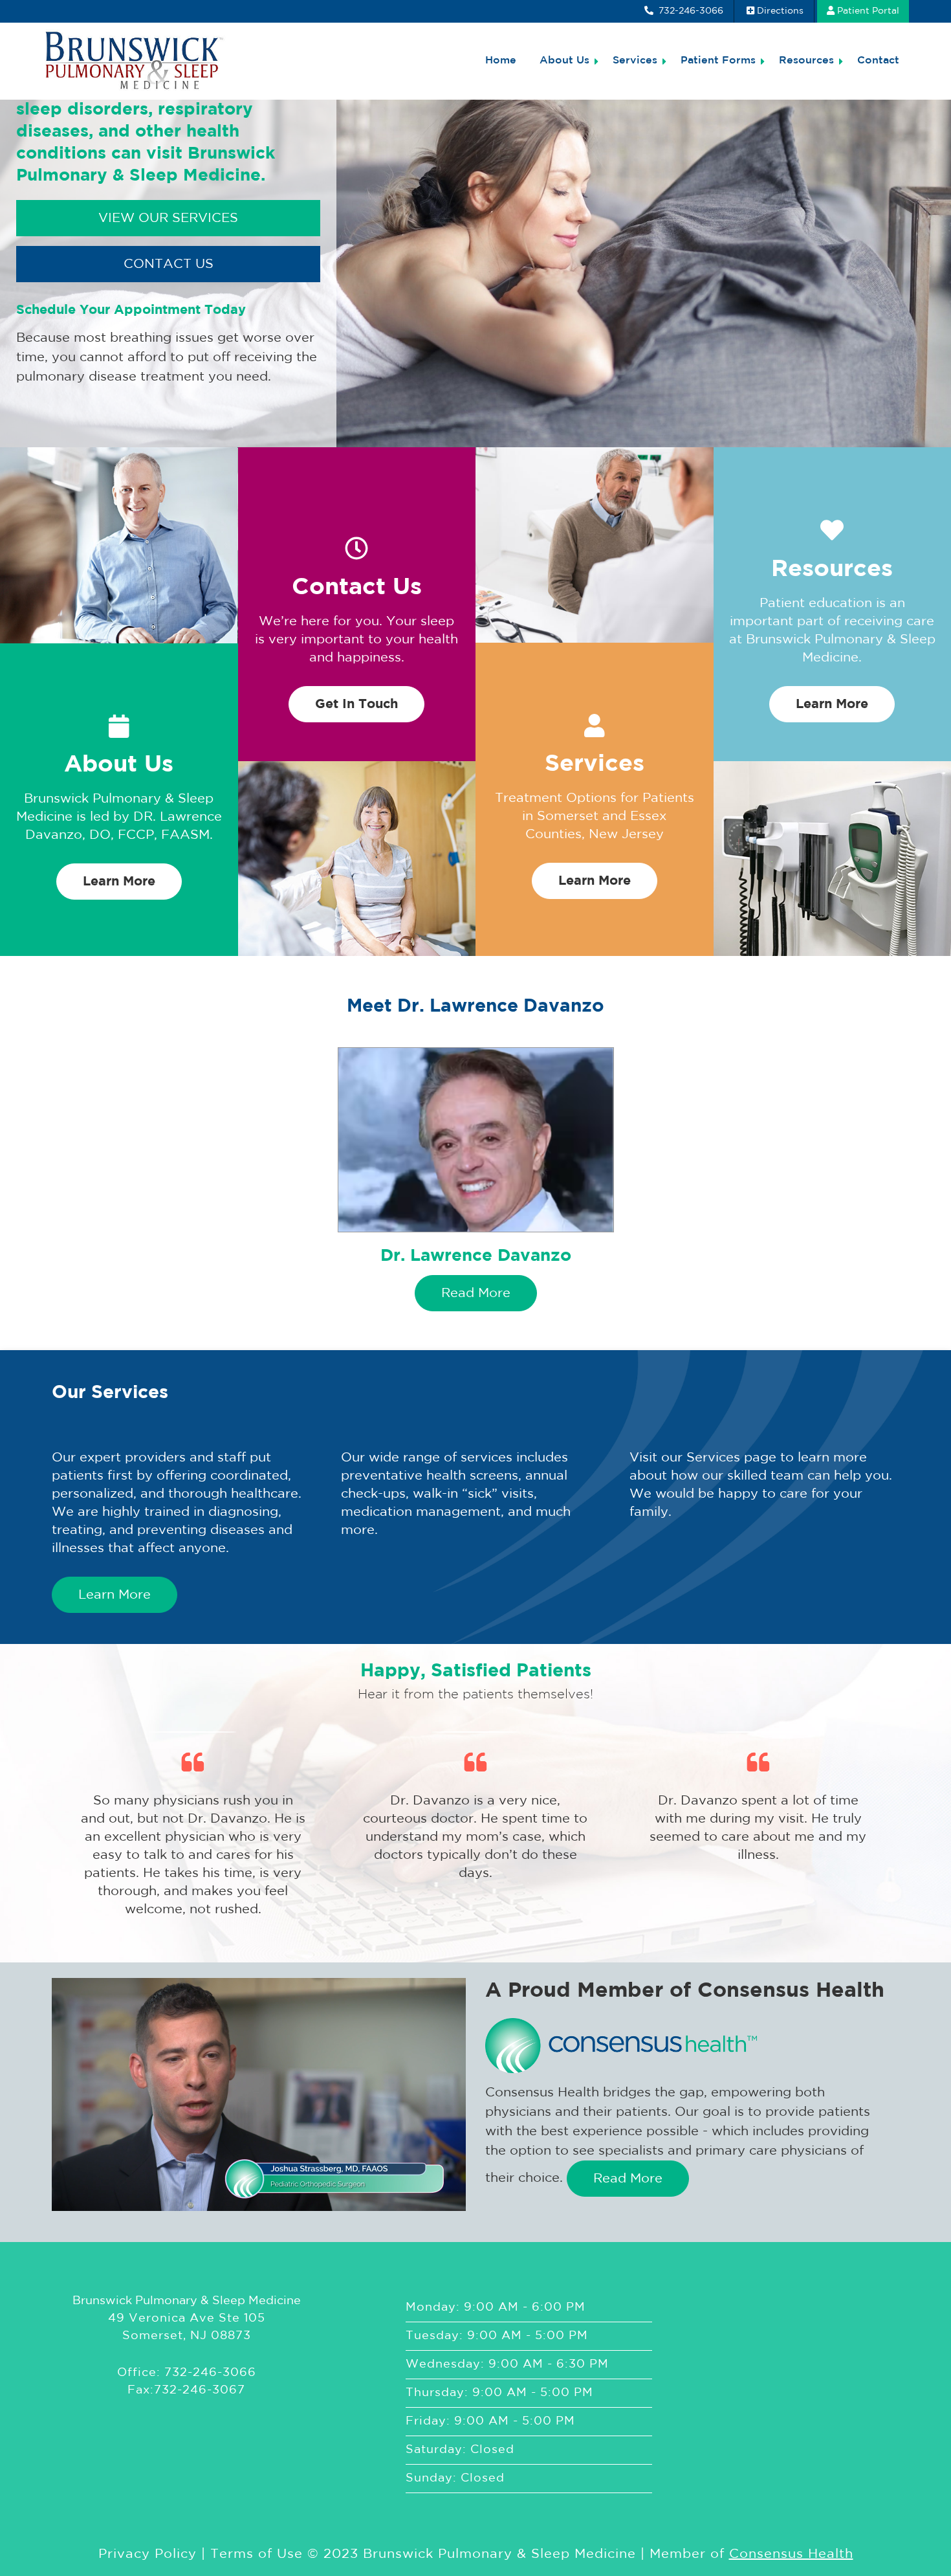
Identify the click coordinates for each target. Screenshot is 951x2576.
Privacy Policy (148, 2554)
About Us (564, 61)
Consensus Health (791, 2554)
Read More (476, 1293)
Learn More (119, 882)
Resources (806, 61)
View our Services (168, 218)
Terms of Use (257, 2554)
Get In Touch (356, 704)
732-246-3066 (690, 11)
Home (501, 61)
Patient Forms (718, 61)
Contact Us (169, 264)
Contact (878, 61)
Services (635, 61)
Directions (780, 11)
